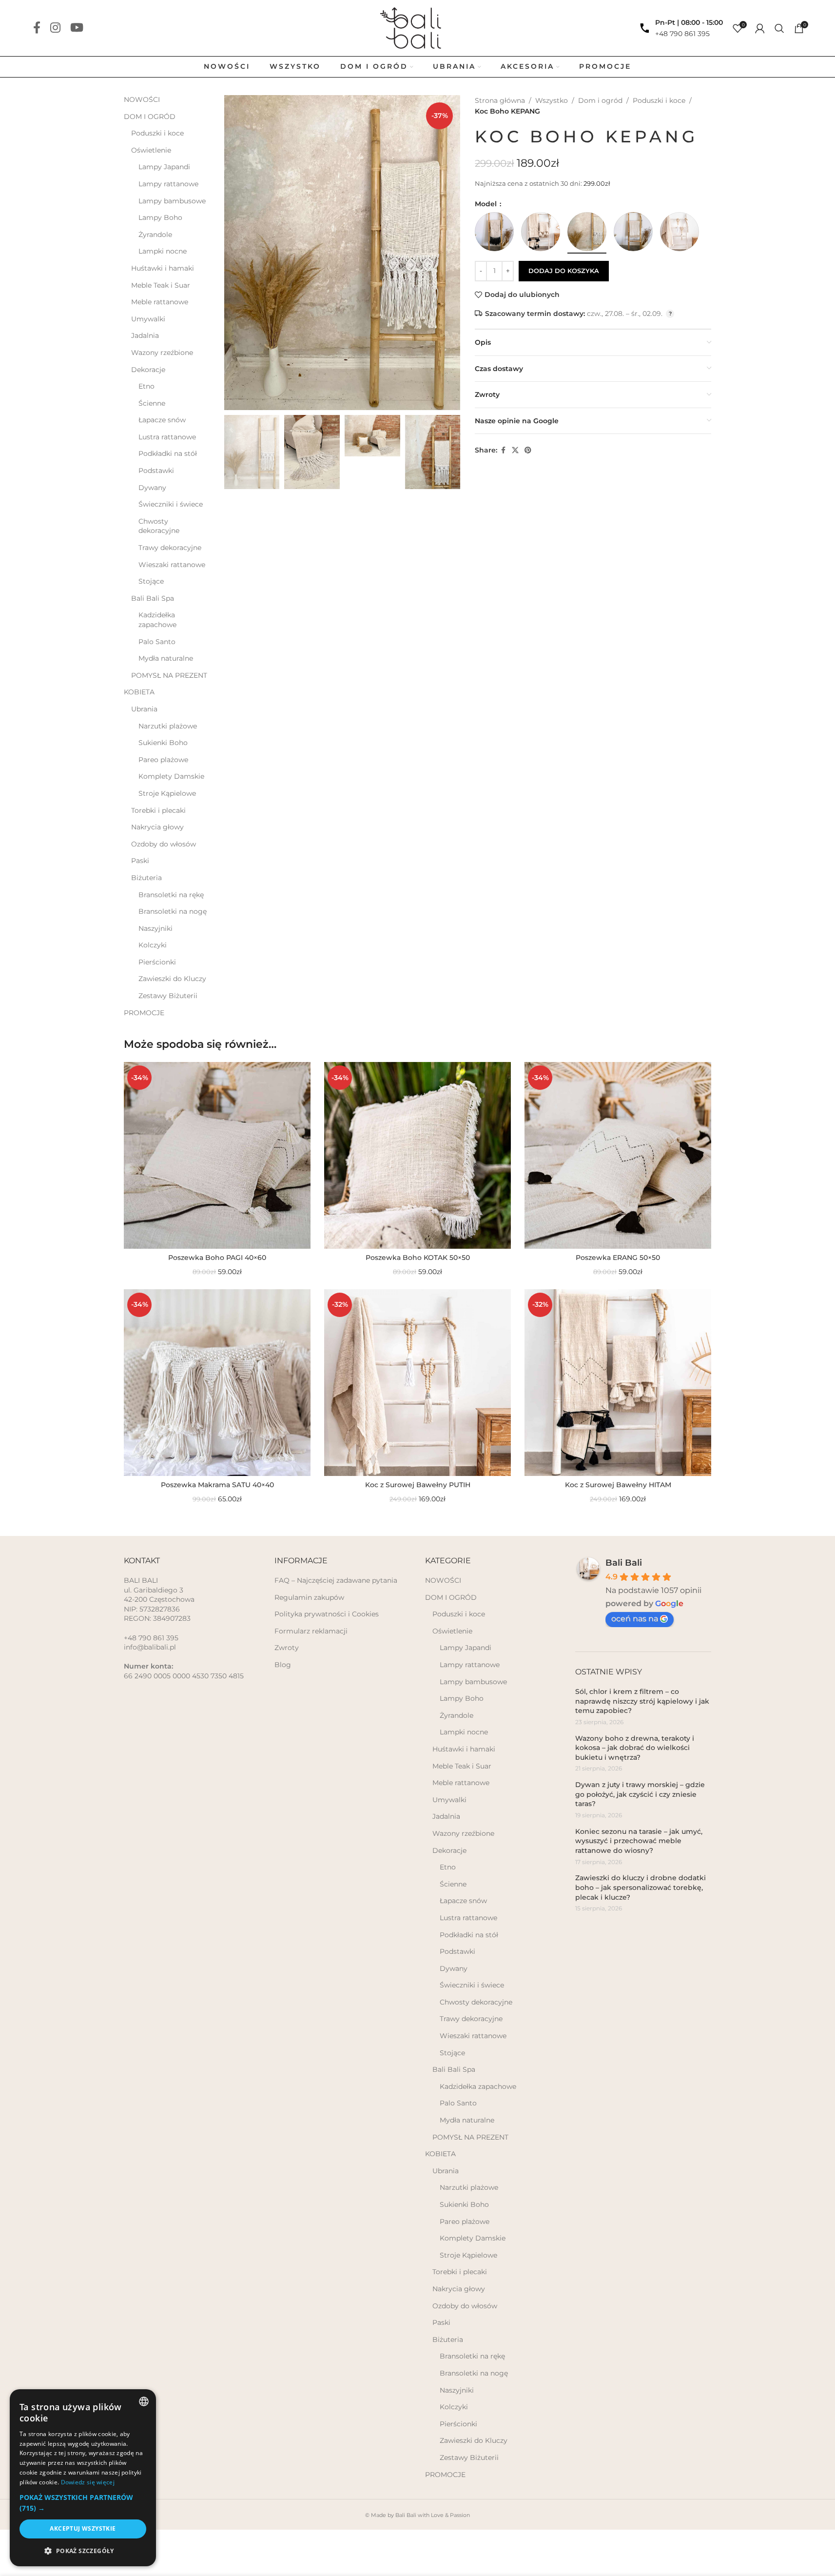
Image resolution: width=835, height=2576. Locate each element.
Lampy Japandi (164, 167)
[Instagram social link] (55, 28)
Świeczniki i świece (171, 504)
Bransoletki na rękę (171, 895)
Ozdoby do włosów (164, 844)
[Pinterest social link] (528, 450)
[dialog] (83, 2478)
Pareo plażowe (163, 760)
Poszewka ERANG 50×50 (618, 1258)
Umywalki (148, 319)
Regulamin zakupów (309, 1597)
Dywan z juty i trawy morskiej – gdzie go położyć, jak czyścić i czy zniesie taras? (640, 1794)
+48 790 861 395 (682, 34)
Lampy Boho (160, 217)
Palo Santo (157, 642)
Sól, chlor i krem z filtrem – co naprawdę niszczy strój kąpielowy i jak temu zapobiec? (642, 1701)
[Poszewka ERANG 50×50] (618, 1155)
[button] (83, 2503)
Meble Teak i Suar (161, 285)
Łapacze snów (162, 420)
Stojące (151, 581)
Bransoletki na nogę (173, 911)
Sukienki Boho (163, 743)
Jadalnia (145, 335)
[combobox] (144, 2401)
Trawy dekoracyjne (170, 548)
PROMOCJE (144, 1013)
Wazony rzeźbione (162, 353)
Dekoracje (148, 370)
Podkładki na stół (168, 453)
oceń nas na (635, 1619)
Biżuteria (146, 878)
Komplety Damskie (171, 776)
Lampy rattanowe (168, 184)
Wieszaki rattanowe (172, 565)
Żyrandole (155, 235)
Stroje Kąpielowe (167, 793)
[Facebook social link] (37, 28)
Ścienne (152, 403)
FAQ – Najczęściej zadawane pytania (336, 1580)
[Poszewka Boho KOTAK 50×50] (417, 1155)
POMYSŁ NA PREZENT (169, 675)
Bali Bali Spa (153, 598)
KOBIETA (139, 692)
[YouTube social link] (77, 28)
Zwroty (287, 1648)
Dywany (152, 488)
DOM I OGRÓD (150, 117)
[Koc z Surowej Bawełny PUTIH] (417, 1383)
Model (487, 204)
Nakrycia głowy (157, 827)
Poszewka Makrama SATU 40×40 (217, 1485)
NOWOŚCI (142, 99)
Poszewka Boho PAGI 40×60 (217, 1258)
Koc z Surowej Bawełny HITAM (618, 1485)
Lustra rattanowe (167, 437)
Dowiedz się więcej (88, 2482)
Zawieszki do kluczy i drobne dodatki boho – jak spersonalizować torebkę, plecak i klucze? (641, 1887)
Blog (283, 1665)
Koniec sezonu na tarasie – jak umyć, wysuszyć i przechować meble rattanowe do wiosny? (639, 1841)
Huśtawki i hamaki (163, 268)
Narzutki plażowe (168, 726)
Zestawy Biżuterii (168, 996)
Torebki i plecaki (158, 810)
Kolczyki (153, 945)
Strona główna (500, 100)
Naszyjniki (155, 928)
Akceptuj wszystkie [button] (83, 2528)
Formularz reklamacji (311, 1631)
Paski (140, 861)
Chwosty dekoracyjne (159, 526)
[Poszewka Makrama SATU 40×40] (217, 1383)
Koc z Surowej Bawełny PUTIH (418, 1485)
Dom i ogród (600, 100)
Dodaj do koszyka (564, 271)
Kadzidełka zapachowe (157, 620)
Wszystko (552, 100)
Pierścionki (157, 962)
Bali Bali (624, 1563)
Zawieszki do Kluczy (172, 979)
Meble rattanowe (160, 302)
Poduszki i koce (157, 133)
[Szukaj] (779, 28)
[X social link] (515, 450)
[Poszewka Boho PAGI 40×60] (217, 1155)
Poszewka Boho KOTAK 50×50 (418, 1258)
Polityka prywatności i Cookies (327, 1614)
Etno (146, 386)
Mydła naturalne (166, 658)
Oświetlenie (151, 150)
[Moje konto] (760, 28)
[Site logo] (417, 27)
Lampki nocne (163, 251)
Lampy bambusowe (172, 201)
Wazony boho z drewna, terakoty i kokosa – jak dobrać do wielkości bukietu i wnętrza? (635, 1748)
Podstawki (156, 471)
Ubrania (144, 709)
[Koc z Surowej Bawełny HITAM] (618, 1383)
